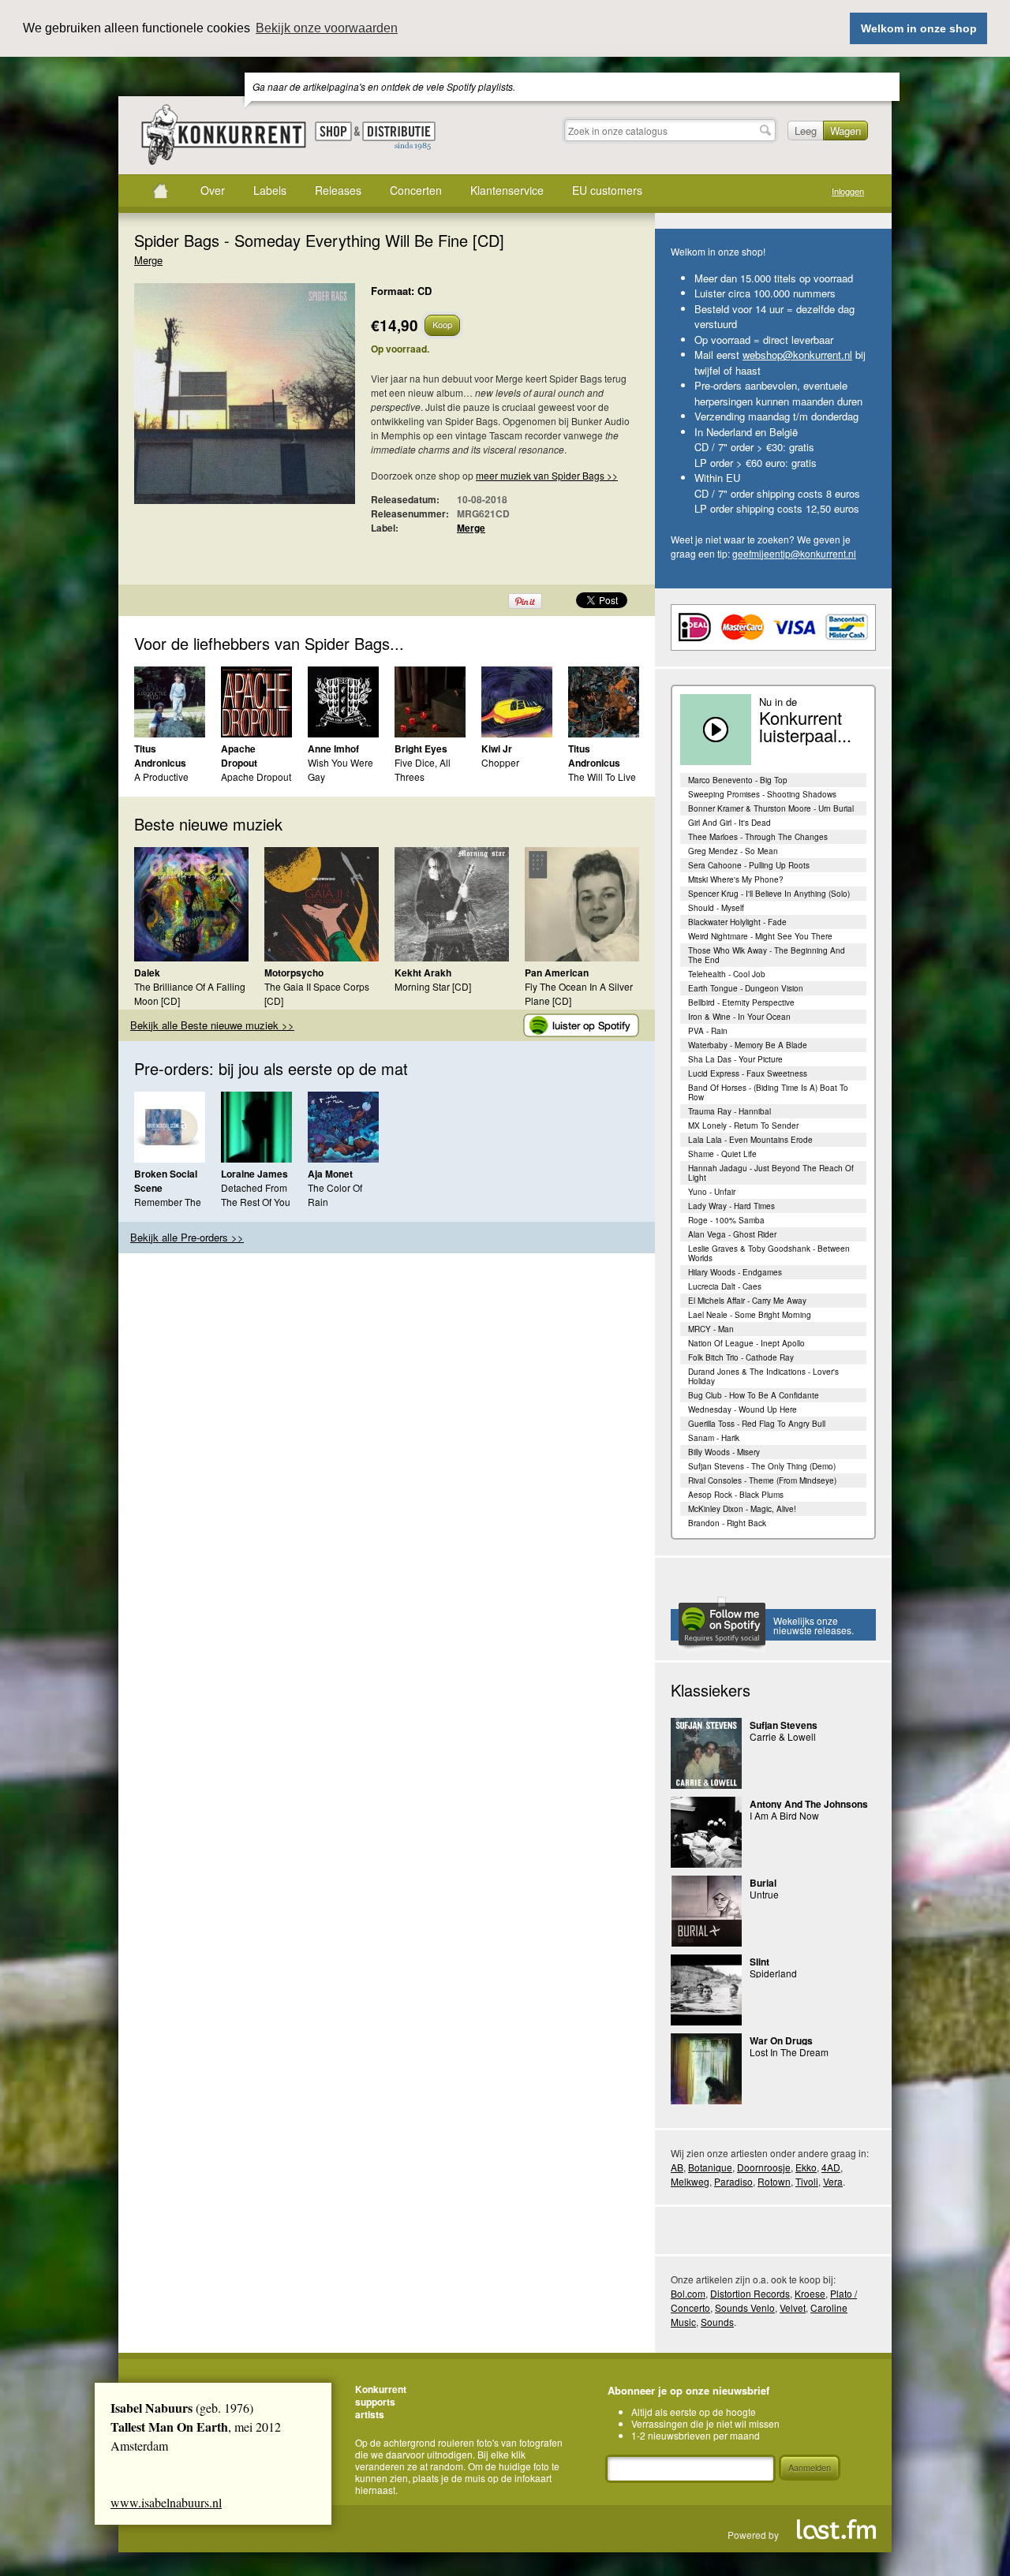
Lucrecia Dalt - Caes (725, 1286)
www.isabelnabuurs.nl (166, 2502)
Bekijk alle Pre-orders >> (187, 1237)
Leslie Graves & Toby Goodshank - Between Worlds (769, 1253)
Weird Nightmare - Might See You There (760, 936)
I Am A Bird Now (784, 1815)
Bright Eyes (421, 749)
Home (160, 191)
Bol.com (688, 2293)
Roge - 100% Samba (726, 1220)
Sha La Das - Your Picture (735, 1059)
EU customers (607, 190)
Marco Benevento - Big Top (738, 780)
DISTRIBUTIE (399, 136)
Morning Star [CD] (433, 986)
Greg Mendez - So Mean (733, 851)
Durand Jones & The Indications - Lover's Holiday (763, 1376)
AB (677, 2167)
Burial (763, 1883)
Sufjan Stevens (784, 1725)
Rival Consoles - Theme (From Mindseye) (762, 1480)
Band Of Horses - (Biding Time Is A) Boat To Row (768, 1092)
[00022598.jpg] (221, 401)
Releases (338, 190)
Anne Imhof (333, 749)
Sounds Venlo (745, 2307)
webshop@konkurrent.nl (797, 355)
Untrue (764, 1894)
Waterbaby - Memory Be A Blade (748, 1045)
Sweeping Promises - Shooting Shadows (762, 794)
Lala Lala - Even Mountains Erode (750, 1140)
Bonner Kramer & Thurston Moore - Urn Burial (771, 808)
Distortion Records (750, 2293)
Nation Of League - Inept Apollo (746, 1343)
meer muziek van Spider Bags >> (547, 475)
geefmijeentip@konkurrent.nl (794, 553)
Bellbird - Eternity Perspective (741, 1002)
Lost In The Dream (789, 2052)
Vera (833, 2181)
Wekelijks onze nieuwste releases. (814, 1625)
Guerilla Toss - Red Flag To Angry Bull (757, 1424)
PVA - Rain (708, 1031)
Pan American (557, 973)
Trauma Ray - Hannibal (729, 1111)
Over (213, 190)
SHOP (333, 131)
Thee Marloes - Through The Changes (758, 837)
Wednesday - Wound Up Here (743, 1409)
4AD (831, 2167)
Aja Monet (330, 1174)
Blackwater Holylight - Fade (737, 922)
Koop (442, 324)
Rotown (774, 2181)
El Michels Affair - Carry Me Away (747, 1301)
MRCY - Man (711, 1329)
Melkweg (690, 2181)
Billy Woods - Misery (724, 1452)
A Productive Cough (161, 784)
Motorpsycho (294, 973)
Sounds (717, 2322)
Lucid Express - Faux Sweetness (748, 1073)
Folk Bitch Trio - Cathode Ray (741, 1357)
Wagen (845, 131)
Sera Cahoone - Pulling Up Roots (749, 865)
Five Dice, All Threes (423, 769)
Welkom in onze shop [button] (919, 28)
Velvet (793, 2307)
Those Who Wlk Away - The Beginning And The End (767, 955)
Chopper (500, 762)
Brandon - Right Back (727, 1523)
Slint (759, 1962)
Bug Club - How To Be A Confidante (754, 1395)
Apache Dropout (239, 756)
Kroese (810, 2293)
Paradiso (733, 2181)
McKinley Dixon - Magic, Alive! (742, 1509)
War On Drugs (781, 2040)
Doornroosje (764, 2167)
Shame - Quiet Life (722, 1154)
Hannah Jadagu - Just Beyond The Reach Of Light (771, 1173)
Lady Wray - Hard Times (731, 1206)
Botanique (710, 2167)
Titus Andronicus (160, 756)
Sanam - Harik (714, 1438)
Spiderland (773, 1973)
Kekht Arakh (423, 973)
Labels (270, 190)
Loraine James (254, 1174)
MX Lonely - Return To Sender (743, 1126)
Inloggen (848, 191)
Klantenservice (507, 190)
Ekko (806, 2167)
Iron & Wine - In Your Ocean (739, 1017)
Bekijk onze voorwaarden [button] (327, 28)
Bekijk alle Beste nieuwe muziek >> (212, 1025)
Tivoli (807, 2181)
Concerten (416, 190)
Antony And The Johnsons (809, 1804)
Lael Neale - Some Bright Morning (750, 1315)
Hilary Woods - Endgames (735, 1272)
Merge (148, 260)
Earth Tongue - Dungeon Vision (746, 988)
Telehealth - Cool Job (727, 974)
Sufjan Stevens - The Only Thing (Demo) (762, 1466)
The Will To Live (602, 777)
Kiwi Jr (497, 749)
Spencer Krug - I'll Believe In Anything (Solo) (769, 894)
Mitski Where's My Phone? (736, 879)
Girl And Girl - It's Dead (729, 823)
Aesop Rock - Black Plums (736, 1495)
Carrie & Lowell (783, 1736)
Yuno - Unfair (712, 1192)
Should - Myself (716, 908)
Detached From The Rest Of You (256, 1195)
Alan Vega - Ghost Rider (732, 1234)
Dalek (147, 973)
